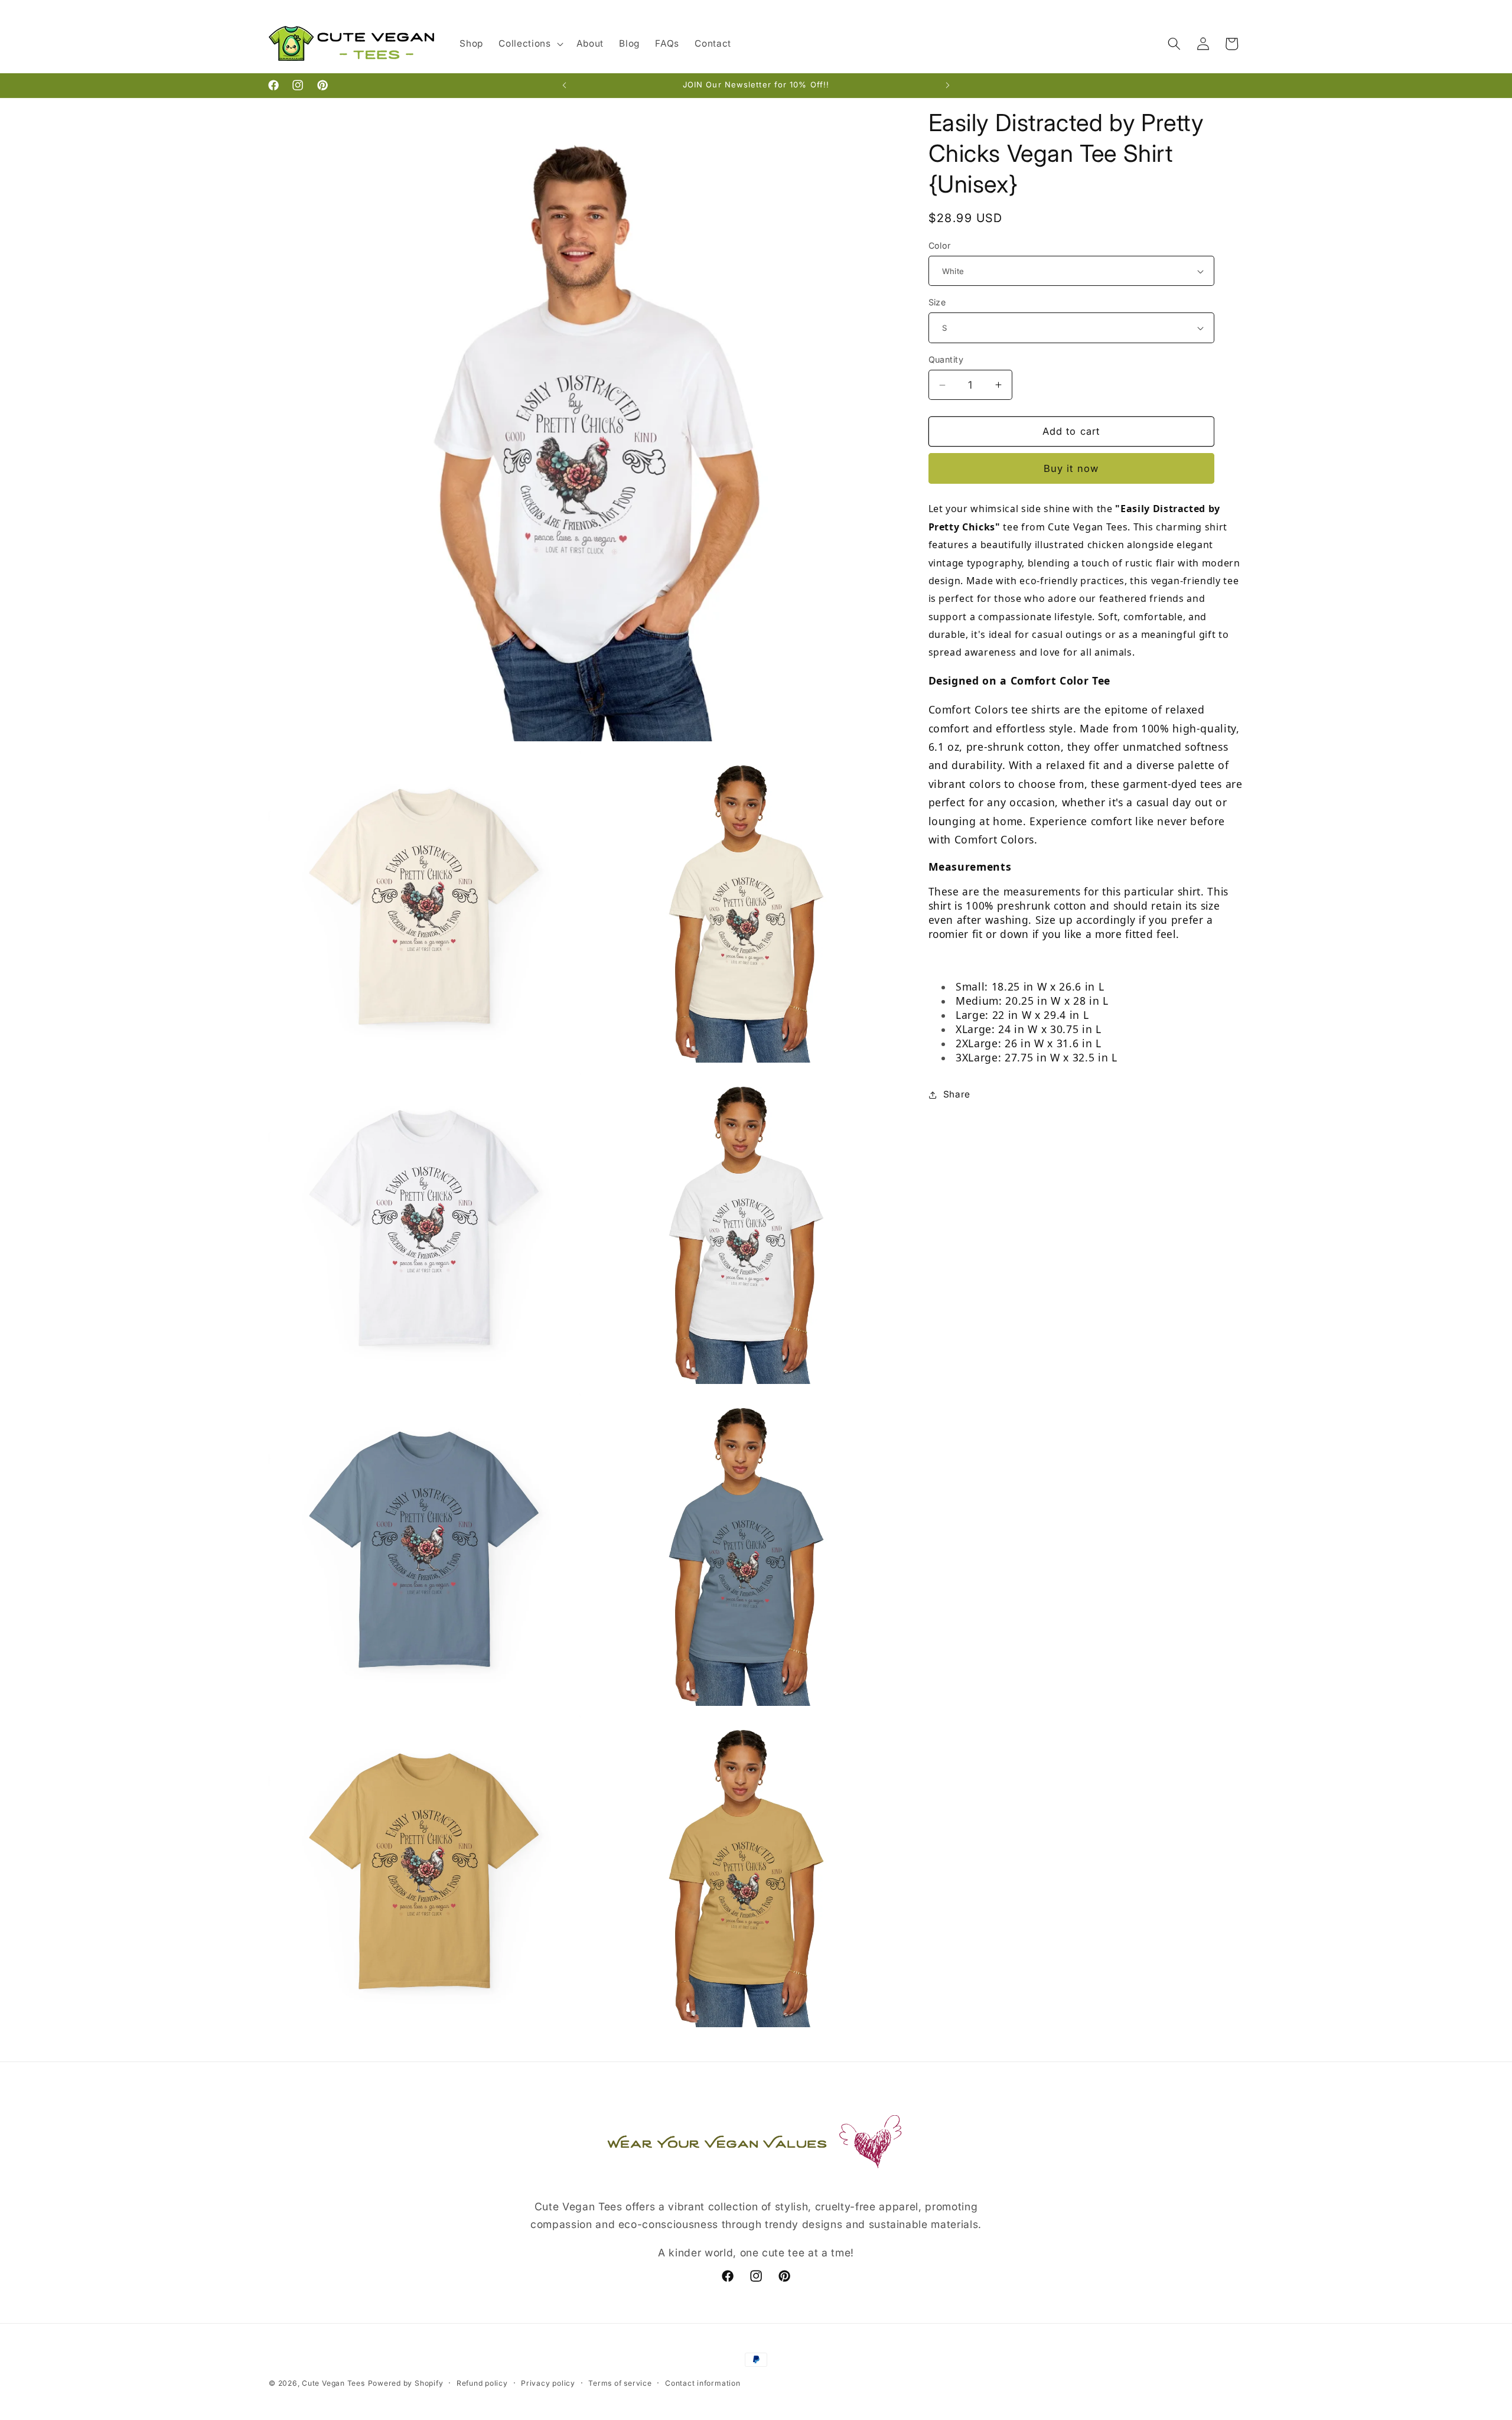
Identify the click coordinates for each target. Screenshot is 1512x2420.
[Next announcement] (948, 86)
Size (937, 302)
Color (940, 245)
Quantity (946, 359)
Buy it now (1071, 468)
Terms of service (620, 2383)
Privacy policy (548, 2383)
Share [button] (957, 1094)
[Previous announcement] (565, 86)
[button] (529, 44)
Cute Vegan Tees (333, 2383)
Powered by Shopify (406, 2383)
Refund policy (482, 2383)
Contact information (703, 2383)
